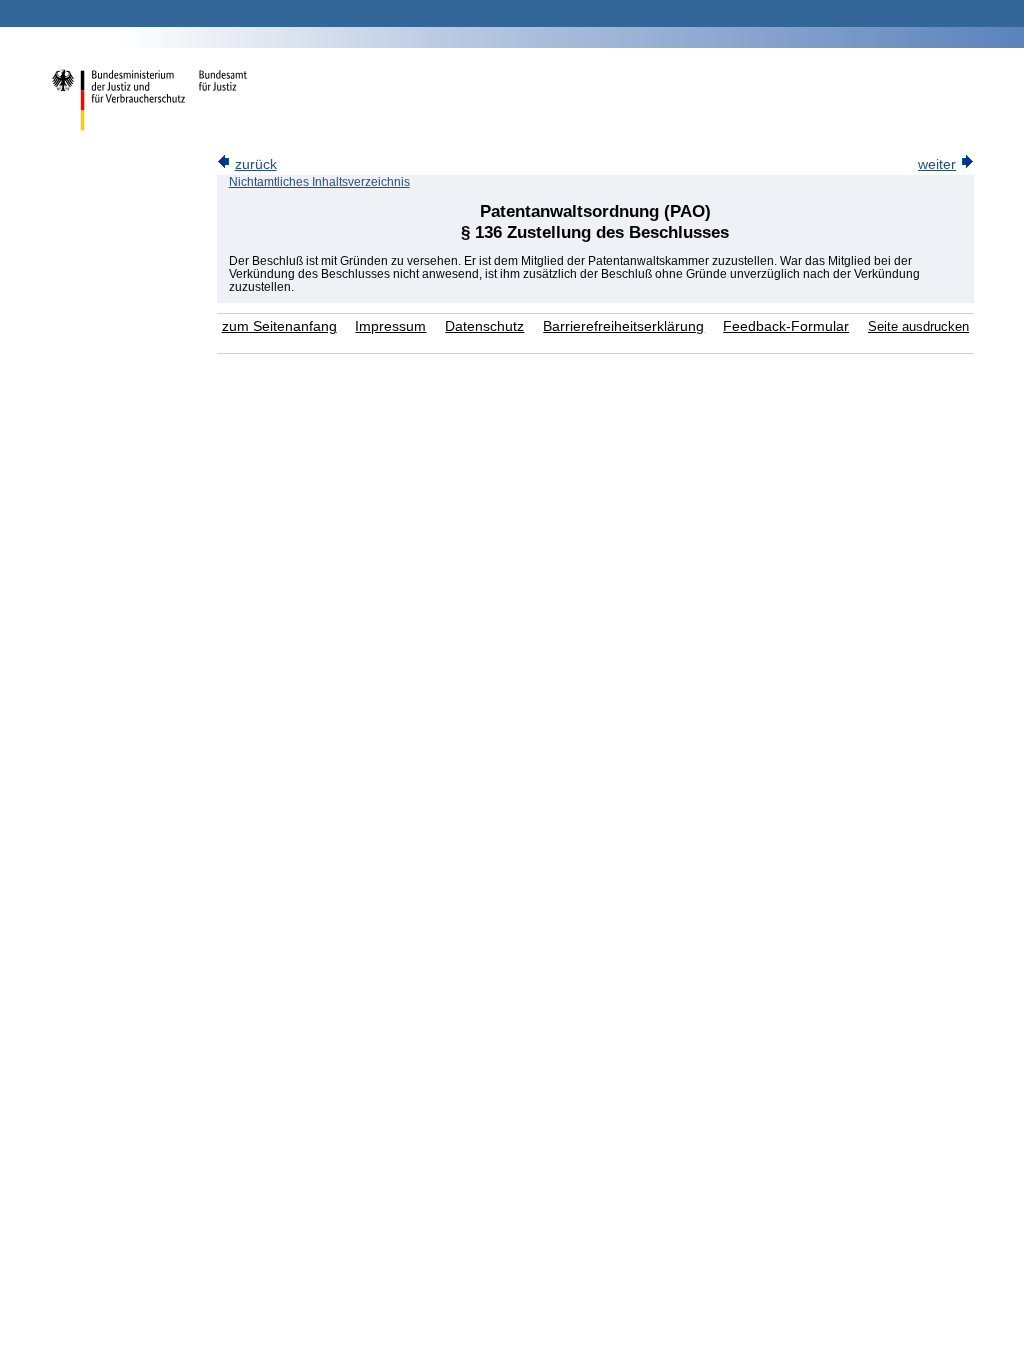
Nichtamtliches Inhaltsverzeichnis (319, 182)
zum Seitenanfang (279, 326)
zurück (256, 164)
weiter (937, 164)
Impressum (390, 326)
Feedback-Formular (786, 326)
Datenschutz (484, 326)
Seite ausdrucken (918, 326)
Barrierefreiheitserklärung (623, 326)
